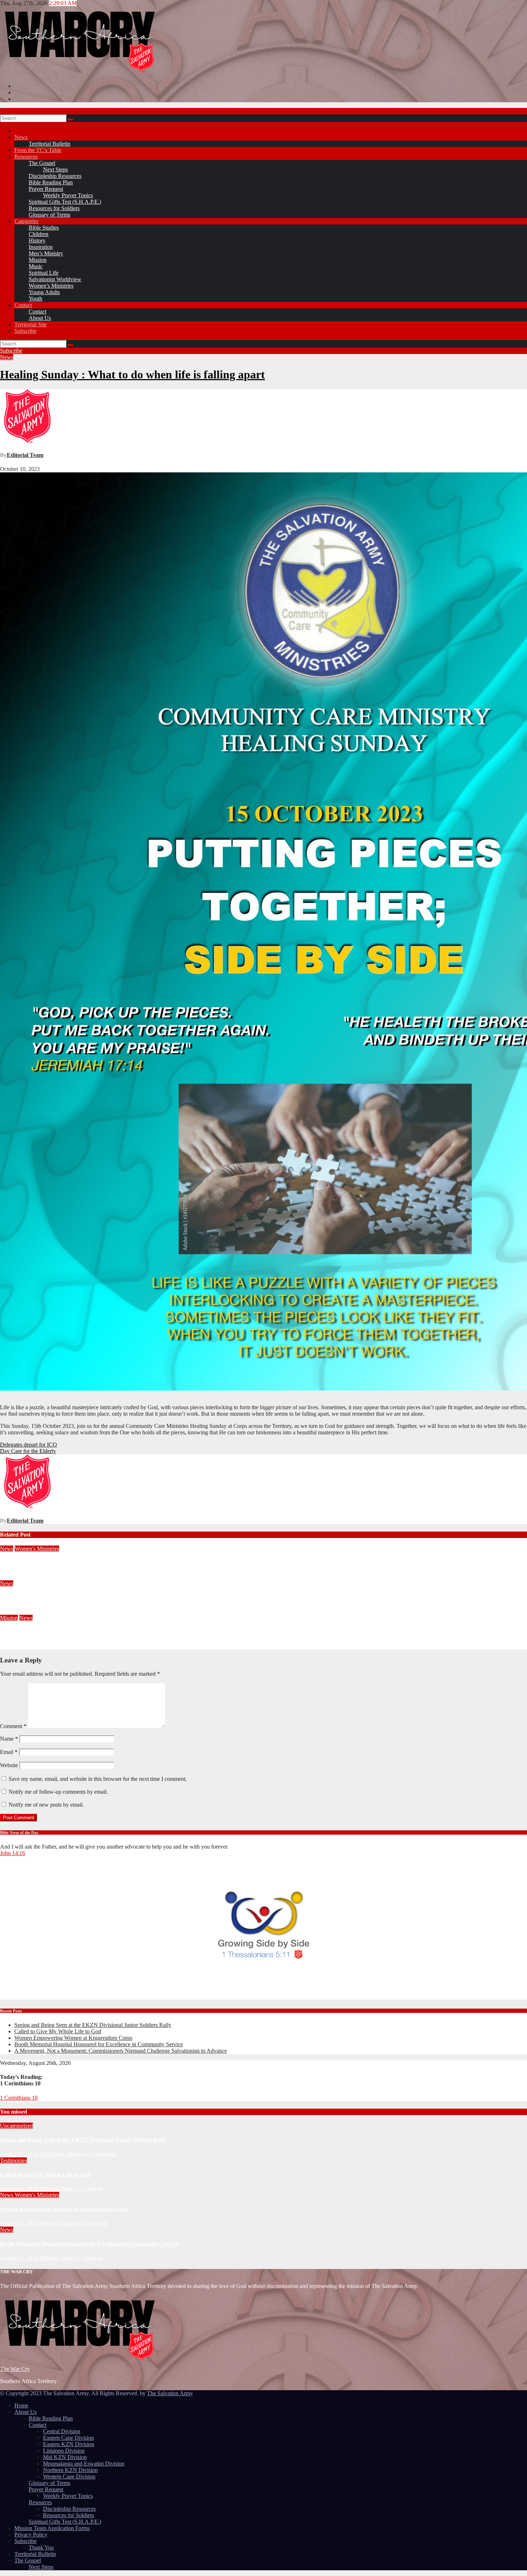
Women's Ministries (37, 1549)
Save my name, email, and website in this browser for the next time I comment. (98, 1779)
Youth (35, 299)
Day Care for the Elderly (28, 1451)
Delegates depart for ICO (29, 1445)
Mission (38, 260)
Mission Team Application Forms (52, 2528)
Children (39, 234)
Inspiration (41, 247)
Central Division (62, 2431)
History (37, 240)
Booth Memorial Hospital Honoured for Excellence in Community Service (89, 1597)
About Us (40, 318)
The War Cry (15, 2369)
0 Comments (102, 2154)
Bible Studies (44, 228)
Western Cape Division (69, 2476)
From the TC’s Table (38, 150)
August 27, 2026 (20, 2154)
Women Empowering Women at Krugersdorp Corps (64, 1563)
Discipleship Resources (55, 176)
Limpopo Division (64, 2451)
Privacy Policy (31, 2535)
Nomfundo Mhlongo (64, 2154)
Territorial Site (30, 324)
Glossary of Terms (49, 215)
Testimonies (13, 2160)
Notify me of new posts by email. (46, 1805)
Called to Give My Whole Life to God (58, 2031)
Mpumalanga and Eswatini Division (84, 2464)
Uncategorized (16, 2126)
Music (36, 266)
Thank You (41, 2547)
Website (9, 1765)
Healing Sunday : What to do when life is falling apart (132, 374)
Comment (13, 1726)
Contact (23, 305)
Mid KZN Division (65, 2457)
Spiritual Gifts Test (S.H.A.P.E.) (65, 202)
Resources (26, 157)
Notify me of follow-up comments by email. (58, 1792)
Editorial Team (25, 455)
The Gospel (42, 163)
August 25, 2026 (19, 1611)
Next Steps (55, 169)
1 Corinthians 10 (19, 2098)
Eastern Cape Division (68, 2438)
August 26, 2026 (19, 1577)
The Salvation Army (170, 2393)
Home (21, 2405)
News (21, 137)
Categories (26, 221)
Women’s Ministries (51, 286)
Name (9, 1739)
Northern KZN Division (70, 2470)
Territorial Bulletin (49, 144)
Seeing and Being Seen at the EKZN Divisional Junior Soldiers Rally (93, 2025)
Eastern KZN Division (69, 2444)
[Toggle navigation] (3, 113)
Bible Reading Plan (51, 182)
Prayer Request (46, 189)
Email (9, 1752)
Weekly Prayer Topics (68, 195)
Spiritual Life (44, 273)
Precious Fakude (58, 1577)
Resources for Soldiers (54, 208)
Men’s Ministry (46, 253)
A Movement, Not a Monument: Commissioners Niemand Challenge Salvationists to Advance (113, 1632)
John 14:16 (13, 1853)
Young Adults (44, 292)
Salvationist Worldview (55, 279)
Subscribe (25, 331)
